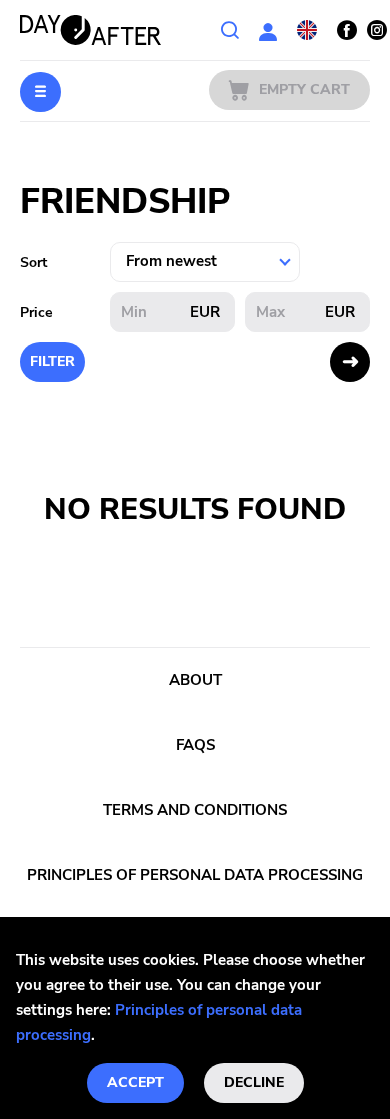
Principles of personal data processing (195, 875)
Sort (33, 262)
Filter (52, 361)
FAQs (195, 745)
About (195, 680)
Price (36, 312)
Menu (40, 92)
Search (230, 30)
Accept (135, 1082)
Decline (254, 1082)
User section (268, 30)
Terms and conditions (195, 810)
